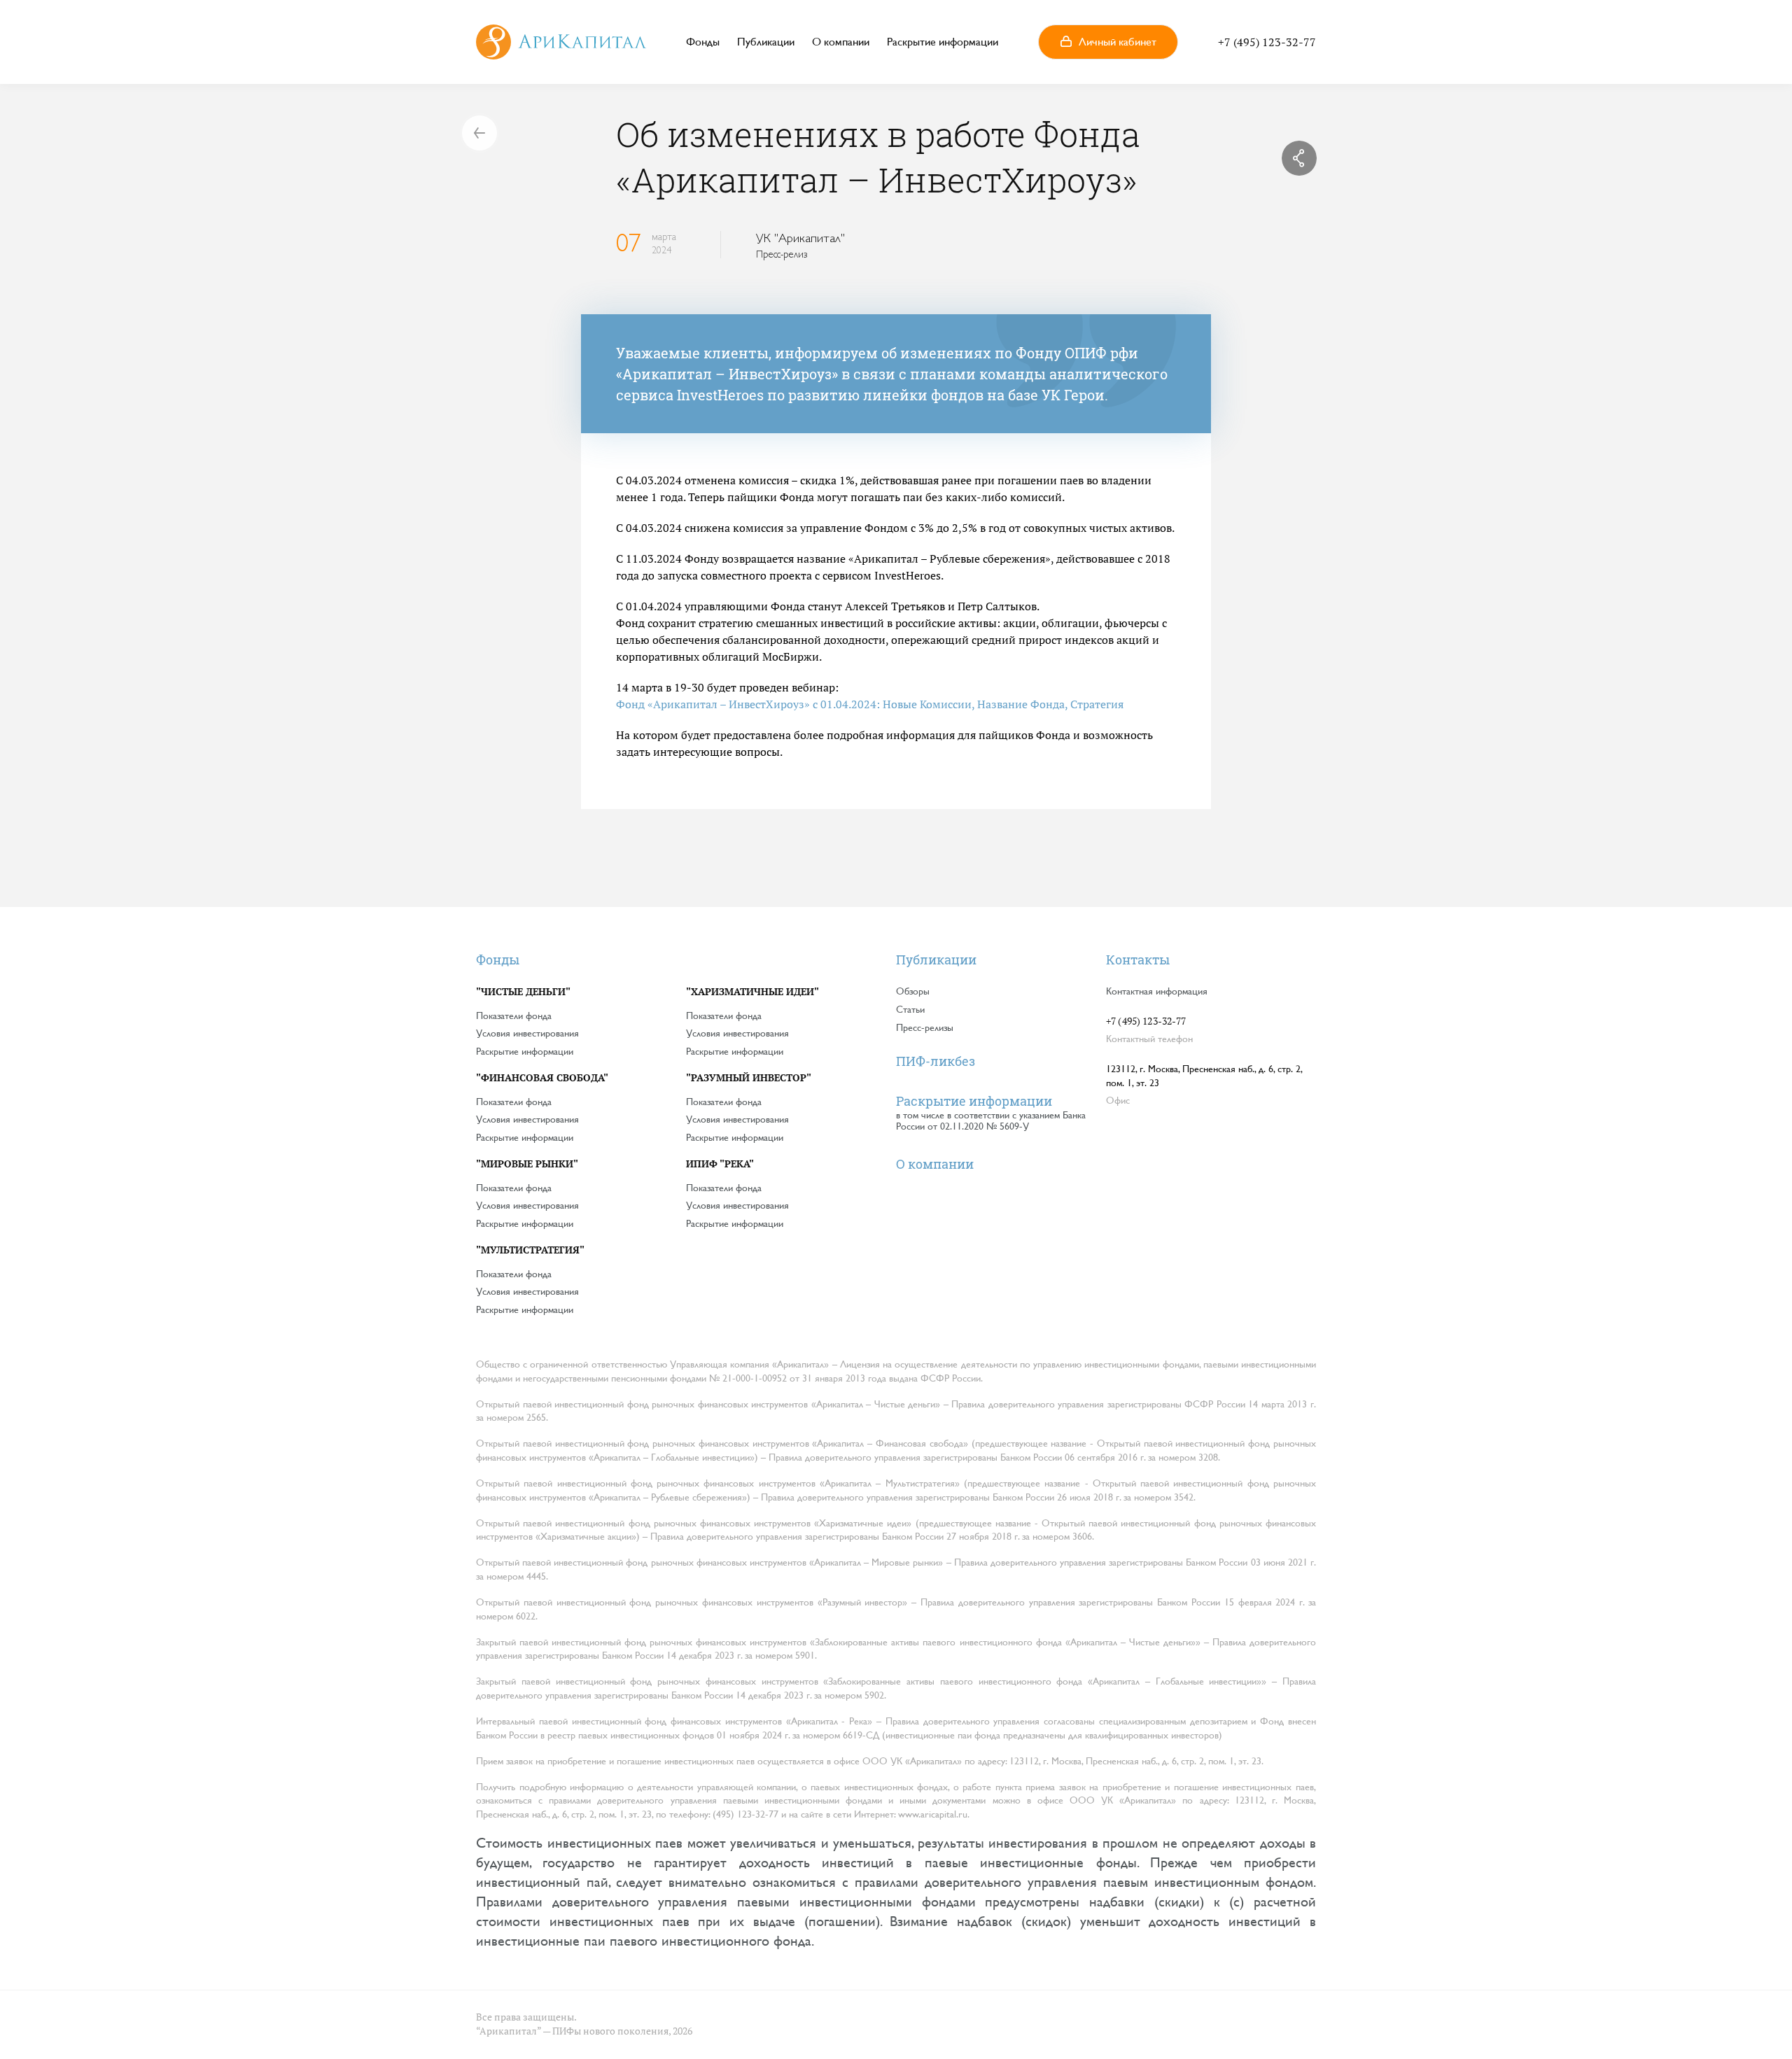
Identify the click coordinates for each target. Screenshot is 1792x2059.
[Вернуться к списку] (479, 133)
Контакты (1138, 960)
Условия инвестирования (527, 1033)
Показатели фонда (514, 1016)
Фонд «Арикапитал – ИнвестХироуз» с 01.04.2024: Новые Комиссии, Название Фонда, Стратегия (870, 704)
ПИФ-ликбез (936, 1061)
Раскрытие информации (943, 42)
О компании (841, 42)
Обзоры (913, 991)
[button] (1108, 42)
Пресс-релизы (925, 1027)
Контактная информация (1157, 991)
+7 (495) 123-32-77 (1267, 42)
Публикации (766, 42)
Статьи (910, 1009)
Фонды (703, 42)
